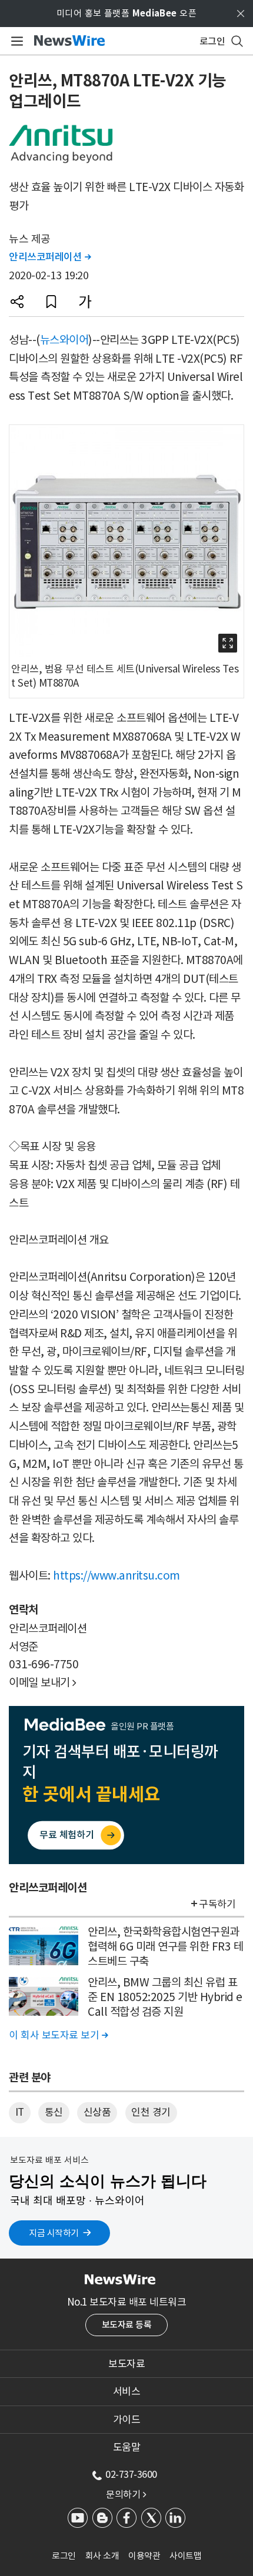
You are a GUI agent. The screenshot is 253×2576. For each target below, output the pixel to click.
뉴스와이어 (64, 340)
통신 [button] (54, 2112)
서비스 (127, 2391)
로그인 (64, 2556)
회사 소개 (102, 2556)
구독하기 (217, 1904)
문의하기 (126, 2494)
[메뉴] (15, 41)
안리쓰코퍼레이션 (50, 257)
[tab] (126, 2364)
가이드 (127, 2420)
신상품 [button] (97, 2112)
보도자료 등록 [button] (127, 2325)
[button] (17, 302)
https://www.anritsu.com (116, 1575)
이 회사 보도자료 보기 (58, 2035)
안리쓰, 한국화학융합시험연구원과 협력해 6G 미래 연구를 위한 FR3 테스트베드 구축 (165, 1946)
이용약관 (144, 2556)
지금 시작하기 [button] (54, 2233)
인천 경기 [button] (151, 2112)
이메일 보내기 (43, 1682)
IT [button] (20, 2112)
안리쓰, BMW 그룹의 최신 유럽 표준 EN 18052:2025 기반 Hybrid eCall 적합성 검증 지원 (165, 1997)
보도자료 (126, 2364)
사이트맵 (185, 2556)
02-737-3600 (131, 2474)
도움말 (127, 2447)
